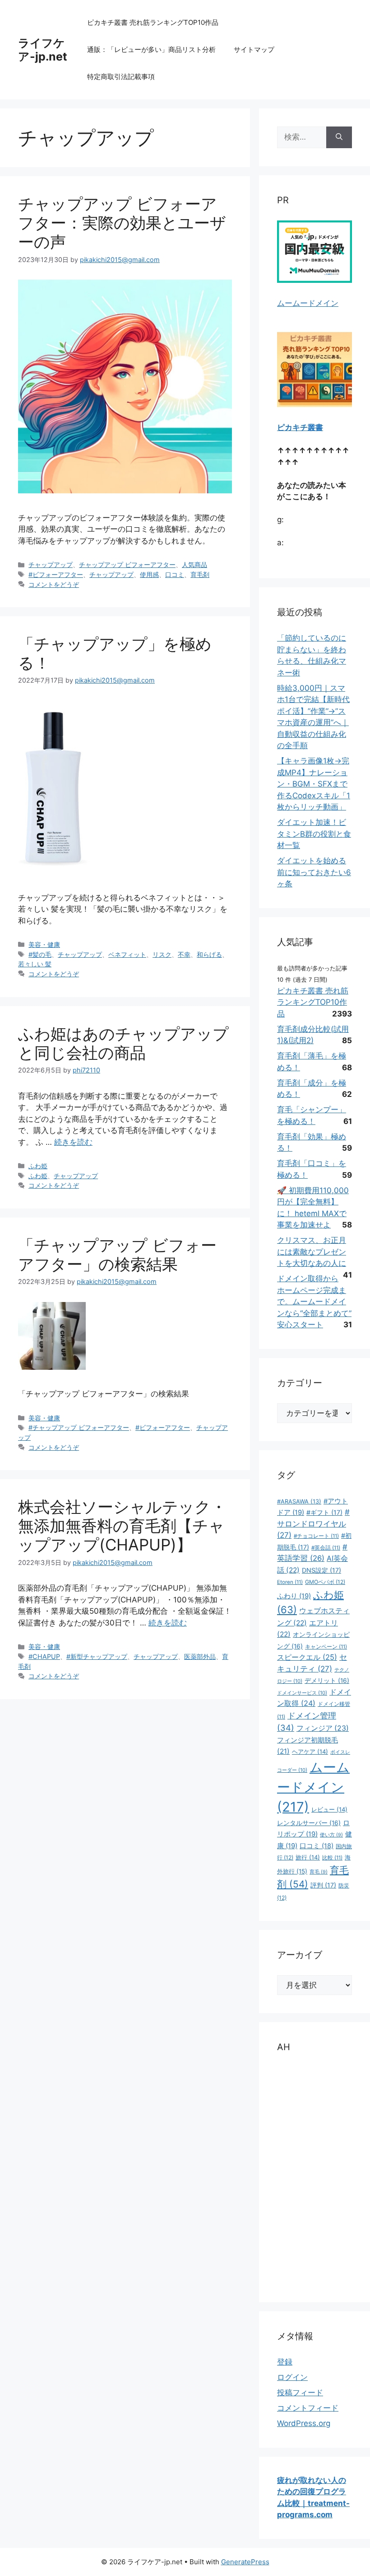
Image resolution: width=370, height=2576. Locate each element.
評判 (323, 1885)
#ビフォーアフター (56, 574)
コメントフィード (308, 2408)
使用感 (149, 574)
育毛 (319, 1872)
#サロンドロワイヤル (313, 1524)
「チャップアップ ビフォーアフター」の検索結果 (117, 1255)
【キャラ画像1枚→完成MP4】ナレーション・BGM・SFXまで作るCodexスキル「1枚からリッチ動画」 (314, 784)
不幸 (184, 954)
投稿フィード (300, 2393)
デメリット (327, 1681)
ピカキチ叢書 (300, 427)
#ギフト (324, 1512)
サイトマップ (254, 49)
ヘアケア (310, 1752)
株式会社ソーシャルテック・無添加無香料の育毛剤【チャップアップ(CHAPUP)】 (122, 1526)
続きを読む (73, 1142)
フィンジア (323, 1728)
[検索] (339, 137)
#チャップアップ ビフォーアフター (79, 1427)
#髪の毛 (40, 954)
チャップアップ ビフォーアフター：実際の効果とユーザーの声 (122, 223)
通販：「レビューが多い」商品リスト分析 (151, 49)
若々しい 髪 (35, 964)
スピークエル (307, 1657)
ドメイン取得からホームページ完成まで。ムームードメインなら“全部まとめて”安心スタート (314, 1302)
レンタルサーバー (309, 1823)
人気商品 (194, 564)
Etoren (290, 1582)
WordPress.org (304, 2423)
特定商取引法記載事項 (121, 77)
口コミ (175, 574)
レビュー (329, 1809)
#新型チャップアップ (97, 1656)
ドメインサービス (302, 1693)
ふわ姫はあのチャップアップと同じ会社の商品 (123, 1043)
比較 (332, 1858)
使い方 (331, 1835)
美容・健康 (44, 944)
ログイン (292, 2377)
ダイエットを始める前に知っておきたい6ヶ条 (314, 872)
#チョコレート (316, 1536)
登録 (285, 2362)
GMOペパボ (325, 1582)
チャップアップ (51, 564)
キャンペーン (326, 1647)
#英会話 (326, 1548)
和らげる (209, 954)
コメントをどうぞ (54, 584)
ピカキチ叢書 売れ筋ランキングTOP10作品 (153, 22)
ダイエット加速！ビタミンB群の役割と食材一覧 (314, 834)
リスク (162, 954)
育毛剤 (200, 574)
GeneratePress (245, 2562)
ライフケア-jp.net (43, 50)
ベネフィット (127, 954)
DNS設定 (321, 1570)
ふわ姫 (38, 1166)
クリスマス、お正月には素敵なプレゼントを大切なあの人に (312, 1252)
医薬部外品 (200, 1656)
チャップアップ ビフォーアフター (127, 564)
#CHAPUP (44, 1656)
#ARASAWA (299, 1501)
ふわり (294, 1596)
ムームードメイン (308, 303)
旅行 (308, 1857)
